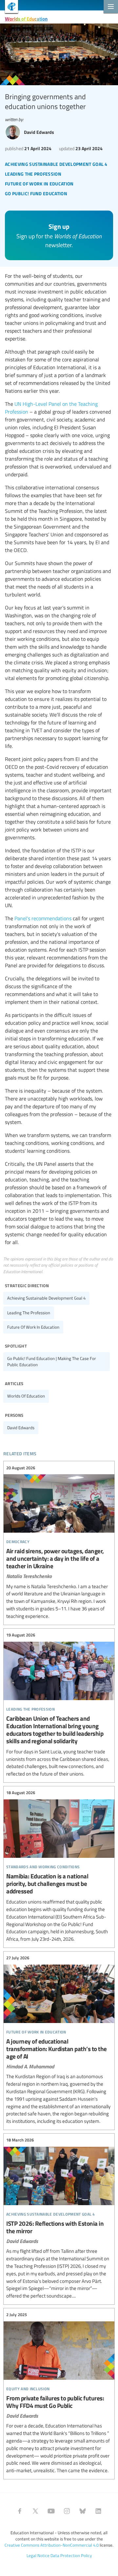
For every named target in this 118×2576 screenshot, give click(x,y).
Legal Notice (38, 2555)
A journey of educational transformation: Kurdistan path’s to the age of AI (59, 2040)
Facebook (20, 2511)
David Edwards (21, 1428)
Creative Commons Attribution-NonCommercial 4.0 (52, 2545)
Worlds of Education (26, 19)
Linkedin (98, 2511)
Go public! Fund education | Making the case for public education (52, 1361)
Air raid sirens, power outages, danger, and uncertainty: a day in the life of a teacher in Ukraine (59, 1542)
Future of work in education (33, 1327)
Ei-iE (9, 7)
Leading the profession (29, 1313)
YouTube (51, 2511)
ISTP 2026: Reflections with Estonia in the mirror (59, 2218)
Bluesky (83, 2511)
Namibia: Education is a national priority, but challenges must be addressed (59, 1866)
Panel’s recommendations (43, 918)
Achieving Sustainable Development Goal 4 (46, 1298)
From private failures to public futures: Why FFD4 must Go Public (59, 2393)
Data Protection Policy (71, 2555)
